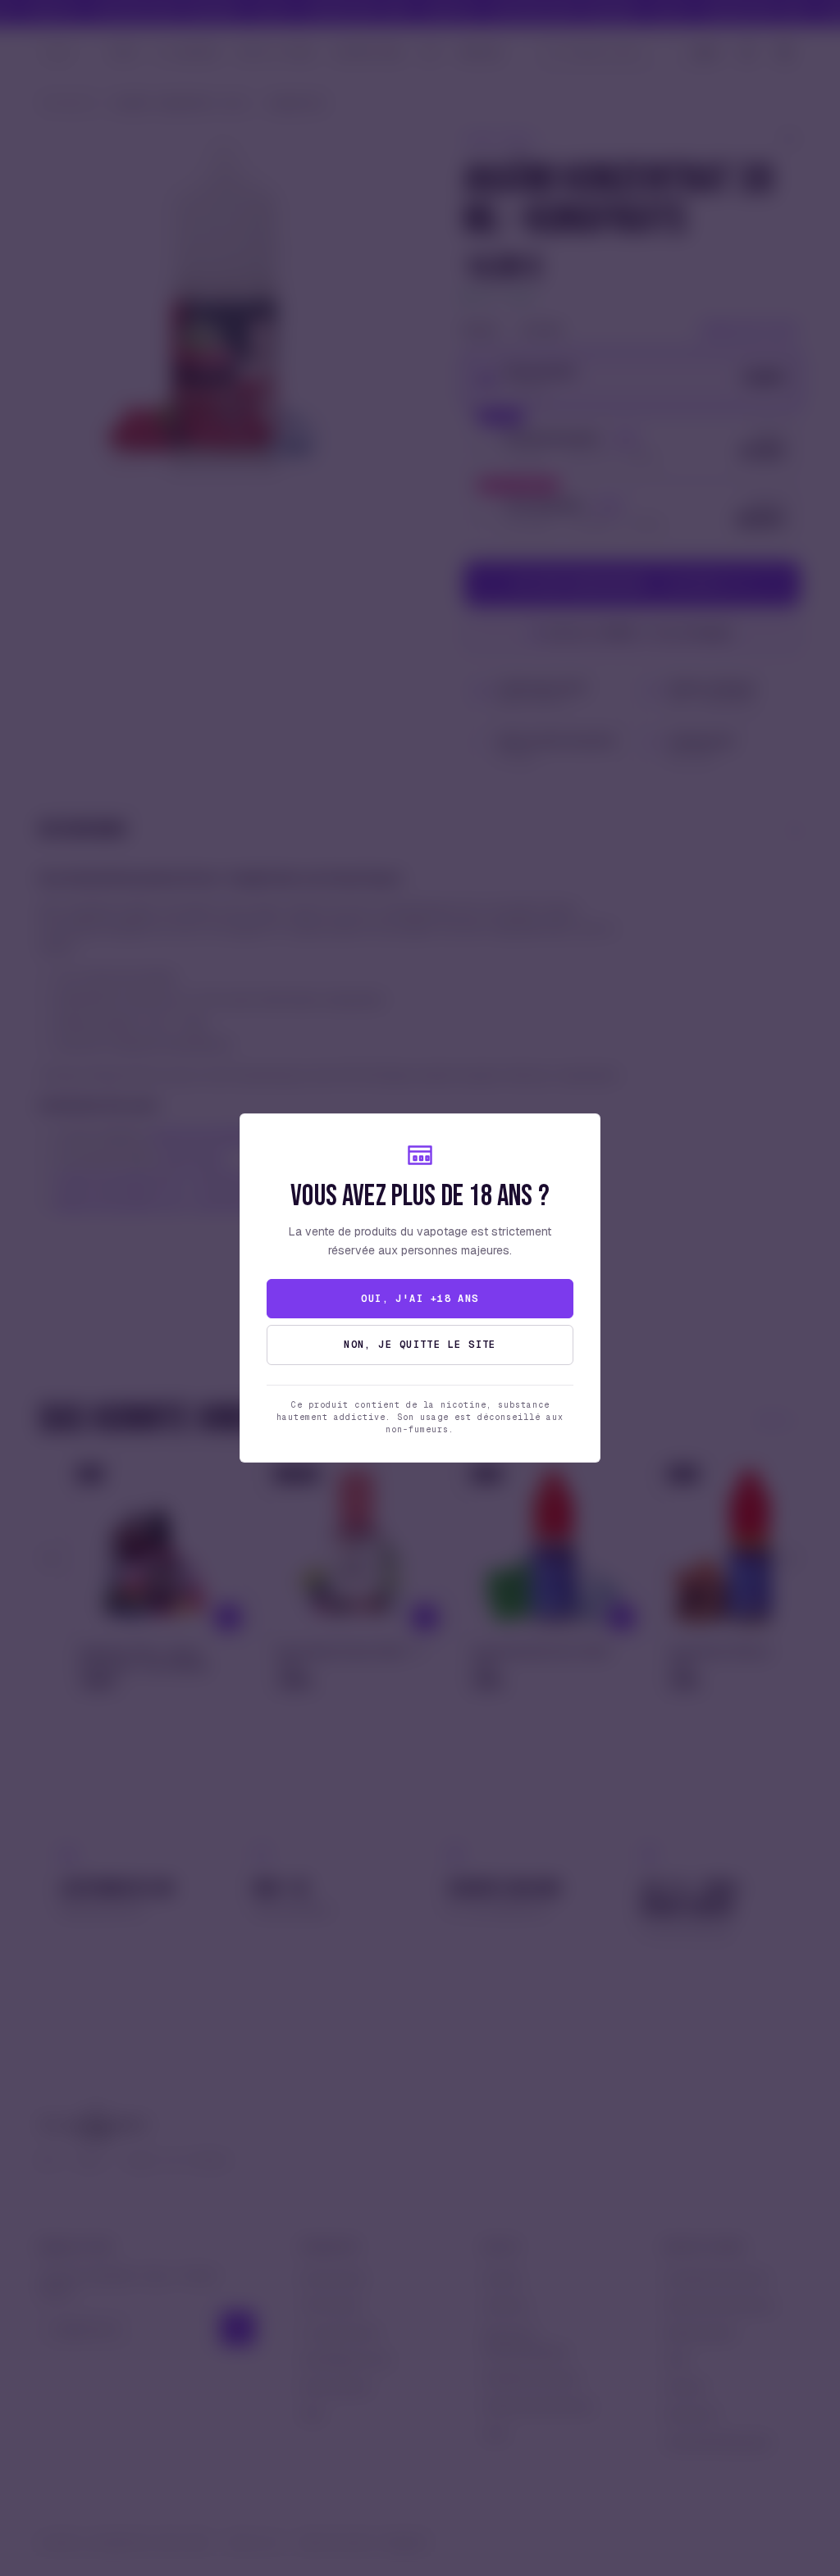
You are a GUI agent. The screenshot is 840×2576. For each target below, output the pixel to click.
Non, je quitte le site (420, 1345)
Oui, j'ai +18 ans (420, 1299)
